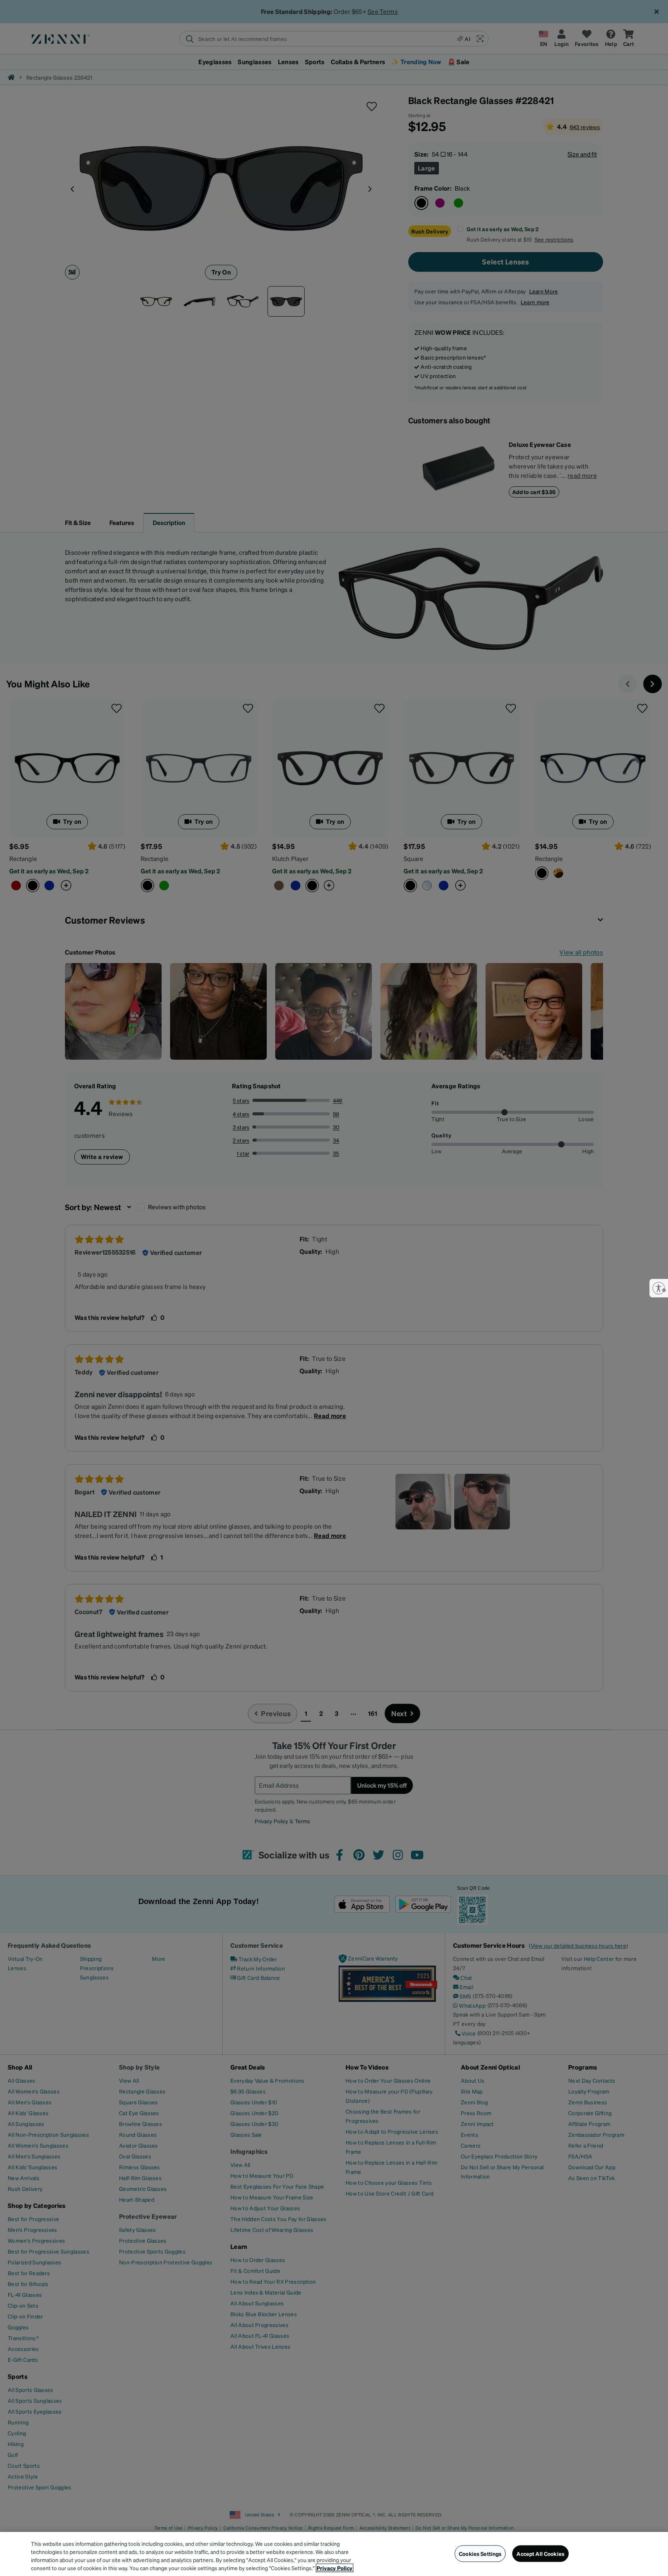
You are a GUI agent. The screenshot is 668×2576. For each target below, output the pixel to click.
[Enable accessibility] (659, 1288)
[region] (334, 2554)
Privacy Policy (335, 2568)
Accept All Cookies (540, 2554)
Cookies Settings (480, 2554)
